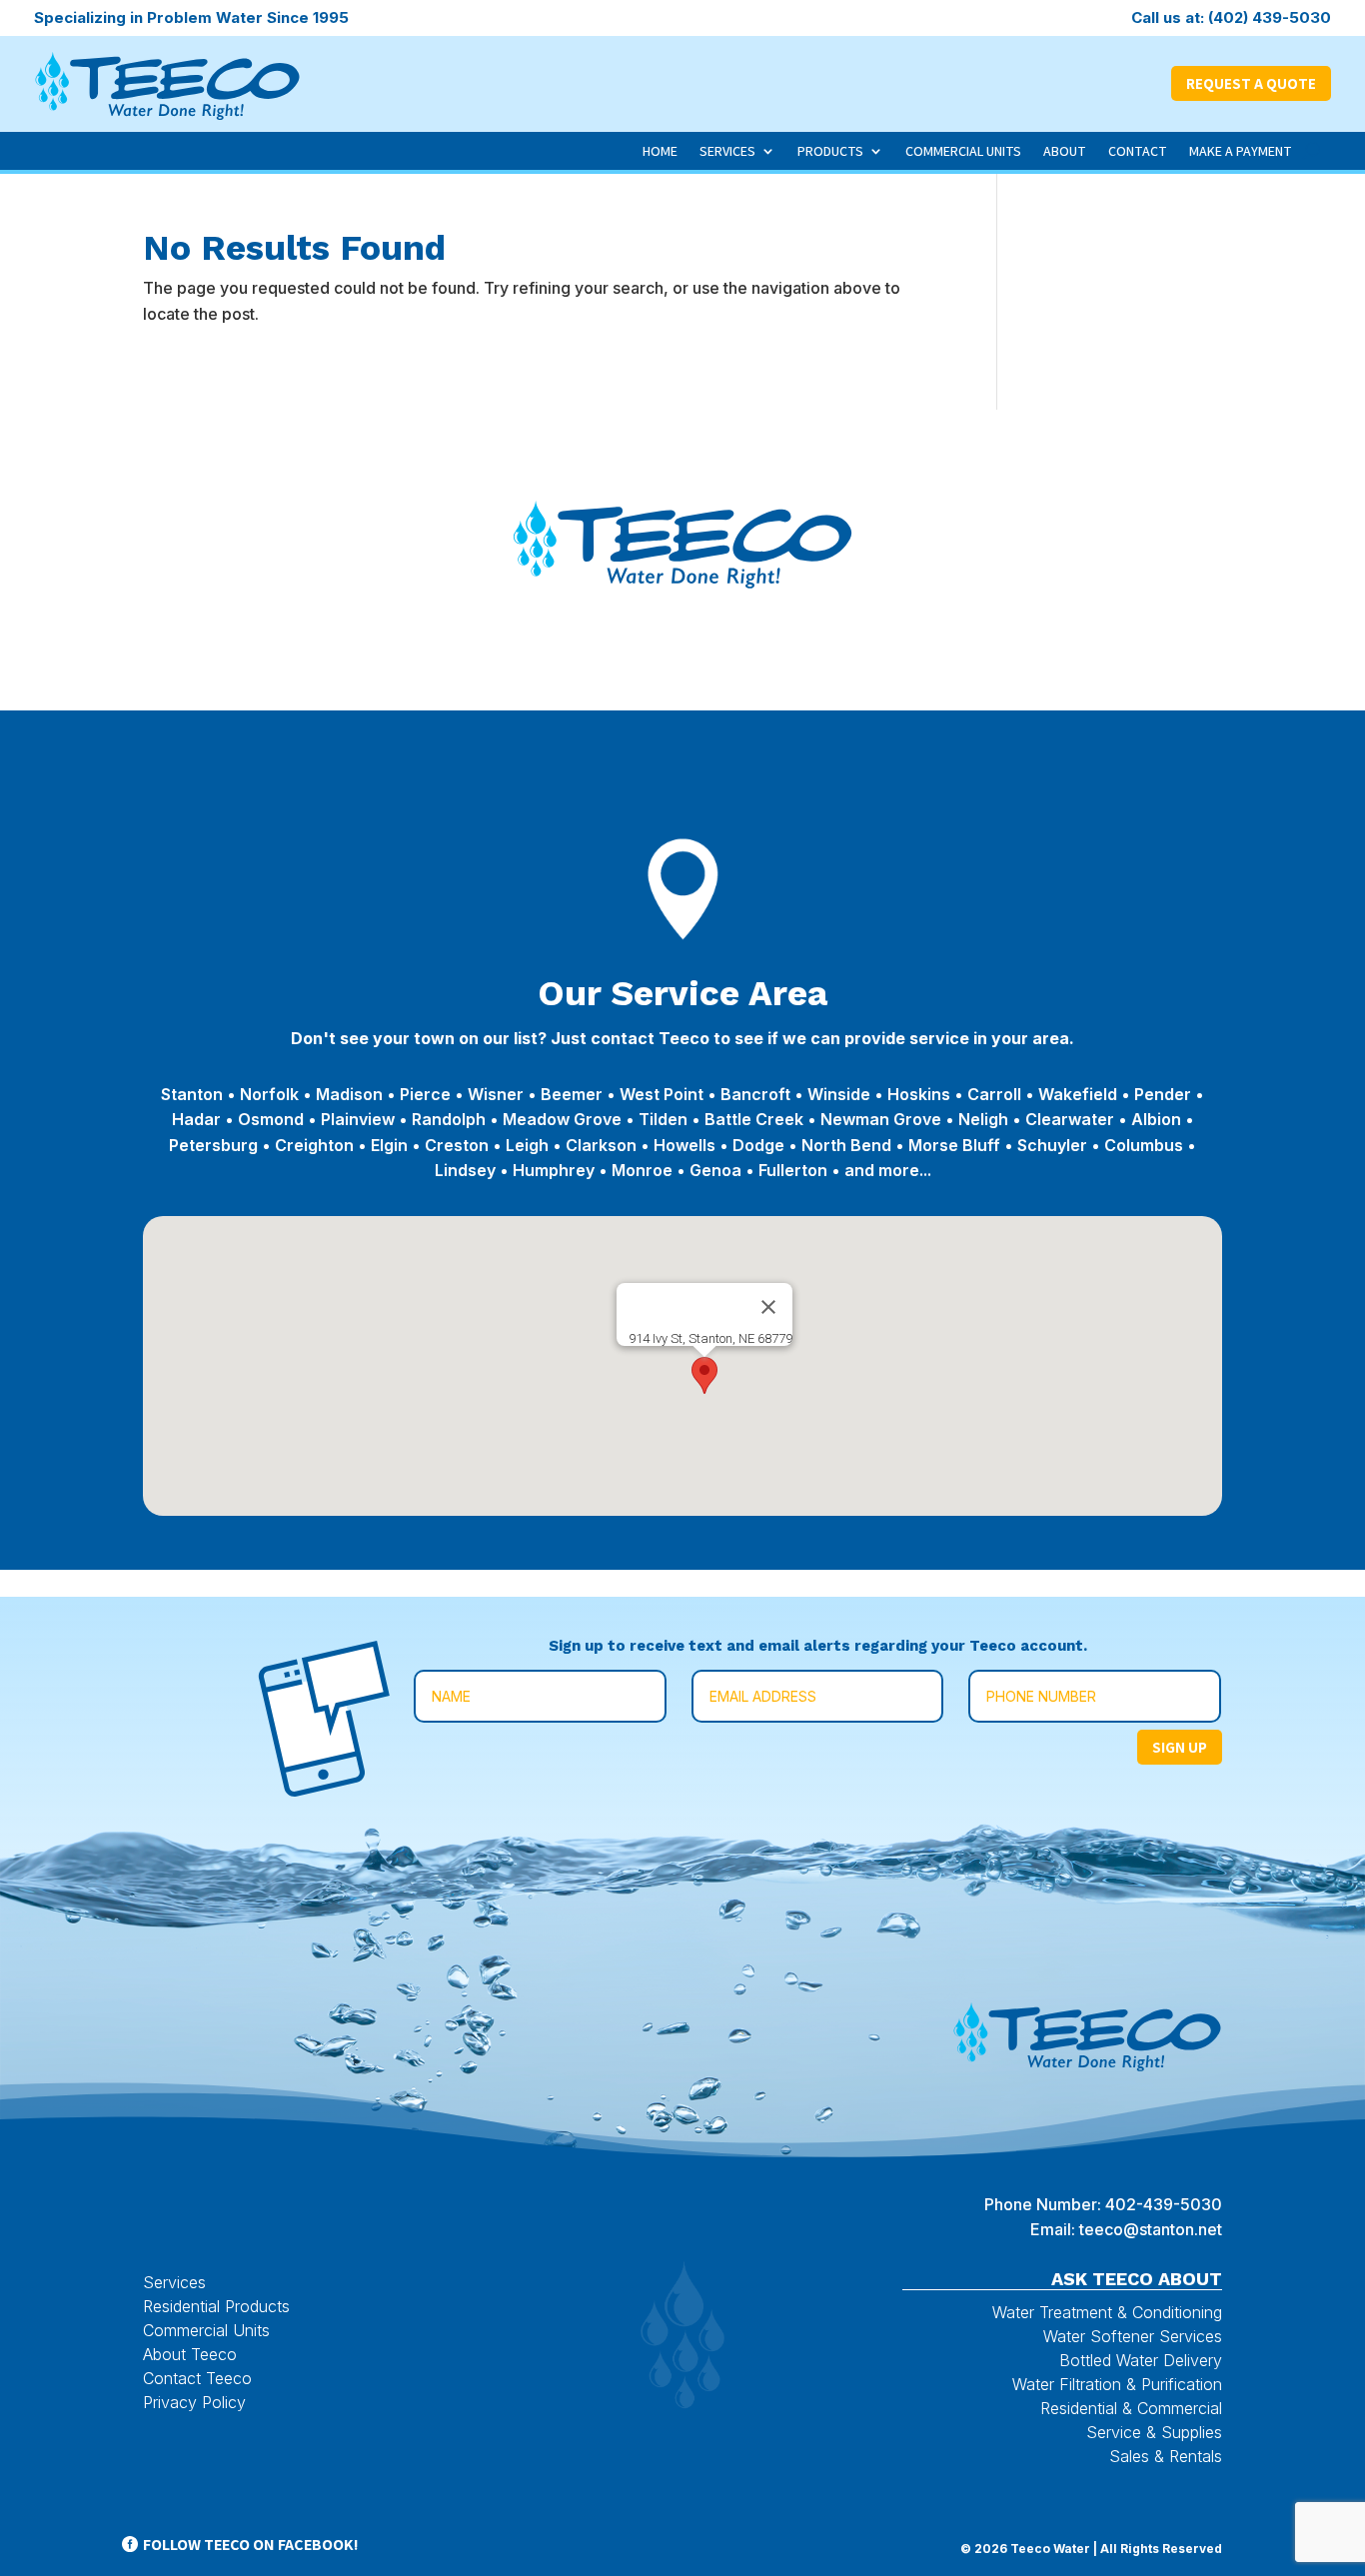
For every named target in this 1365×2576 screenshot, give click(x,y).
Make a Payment (1241, 151)
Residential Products (216, 2306)
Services (727, 151)
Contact (1138, 151)
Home (660, 151)
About (1065, 151)
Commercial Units (963, 151)
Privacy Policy (194, 2402)
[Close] (768, 1307)
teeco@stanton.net (1151, 2229)
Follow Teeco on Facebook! (251, 2545)
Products (830, 151)
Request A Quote (1251, 83)
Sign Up (1180, 1747)
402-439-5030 (1164, 2204)
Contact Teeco (197, 2378)
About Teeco (190, 2354)
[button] (704, 1375)
